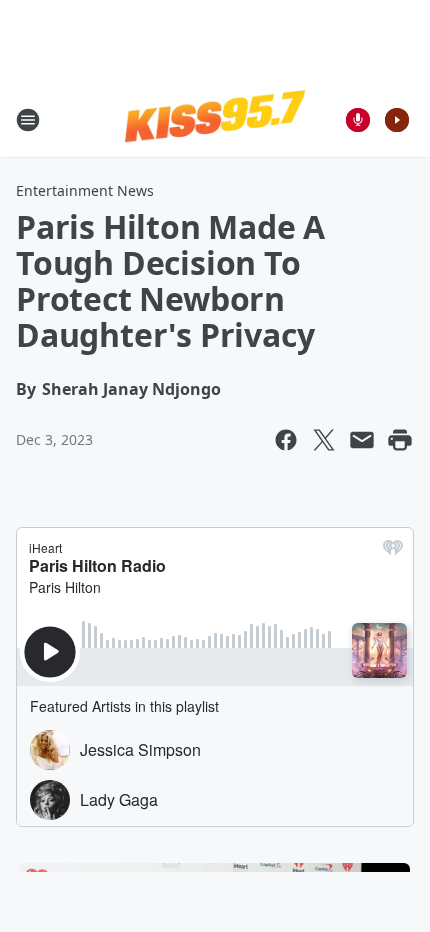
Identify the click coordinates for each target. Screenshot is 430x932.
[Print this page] (400, 440)
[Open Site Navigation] (28, 120)
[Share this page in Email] (362, 440)
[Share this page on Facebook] (286, 440)
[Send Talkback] (358, 120)
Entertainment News (85, 190)
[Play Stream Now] (397, 120)
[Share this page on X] (324, 440)
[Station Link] (215, 119)
